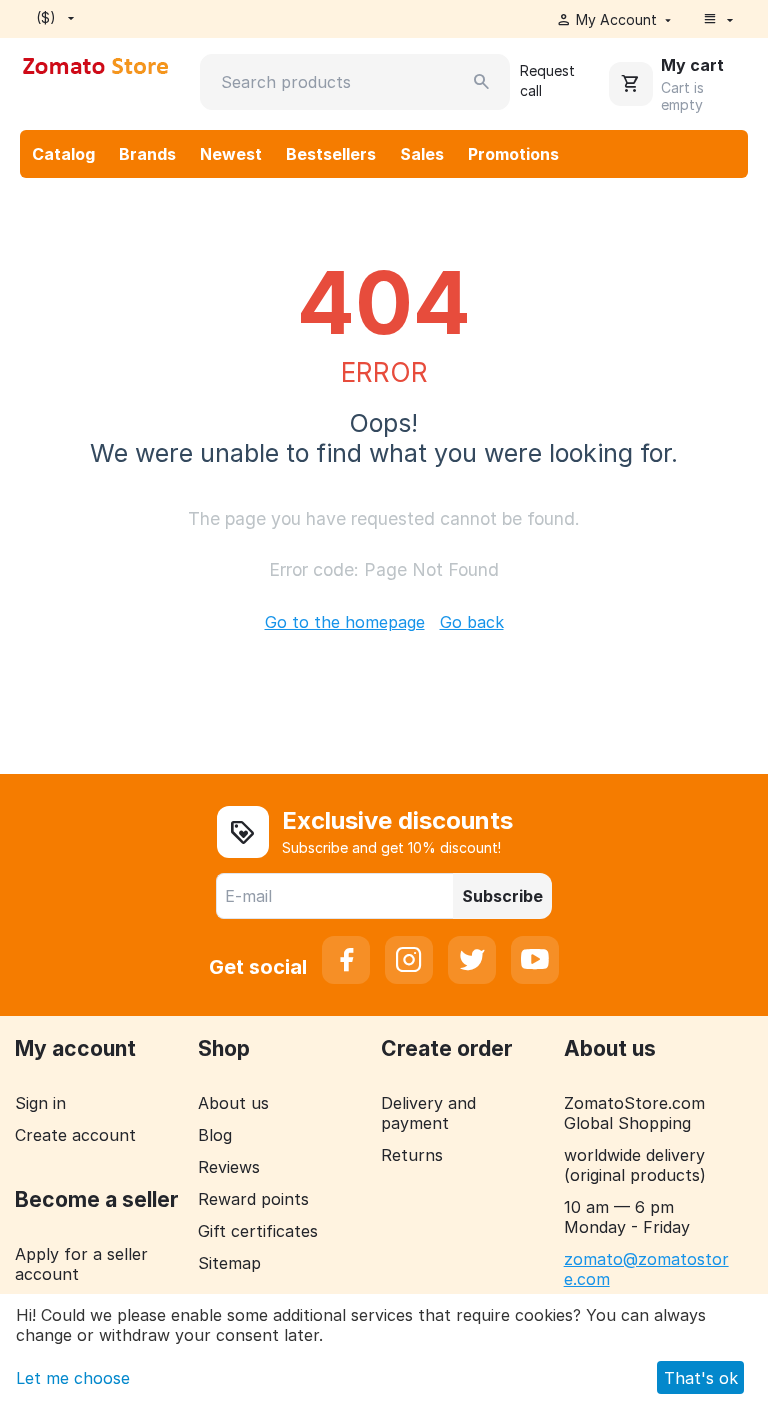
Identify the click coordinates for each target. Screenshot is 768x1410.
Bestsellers (331, 154)
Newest (231, 154)
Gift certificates (258, 1231)
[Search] (482, 82)
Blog (215, 1135)
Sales (422, 154)
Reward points (253, 1199)
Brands (147, 154)
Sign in (40, 1103)
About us (233, 1103)
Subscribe (502, 896)
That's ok (701, 1378)
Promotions (513, 154)
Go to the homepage (345, 622)
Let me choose (73, 1378)
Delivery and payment (428, 1113)
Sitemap (229, 1263)
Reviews (229, 1167)
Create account (75, 1135)
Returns (412, 1155)
